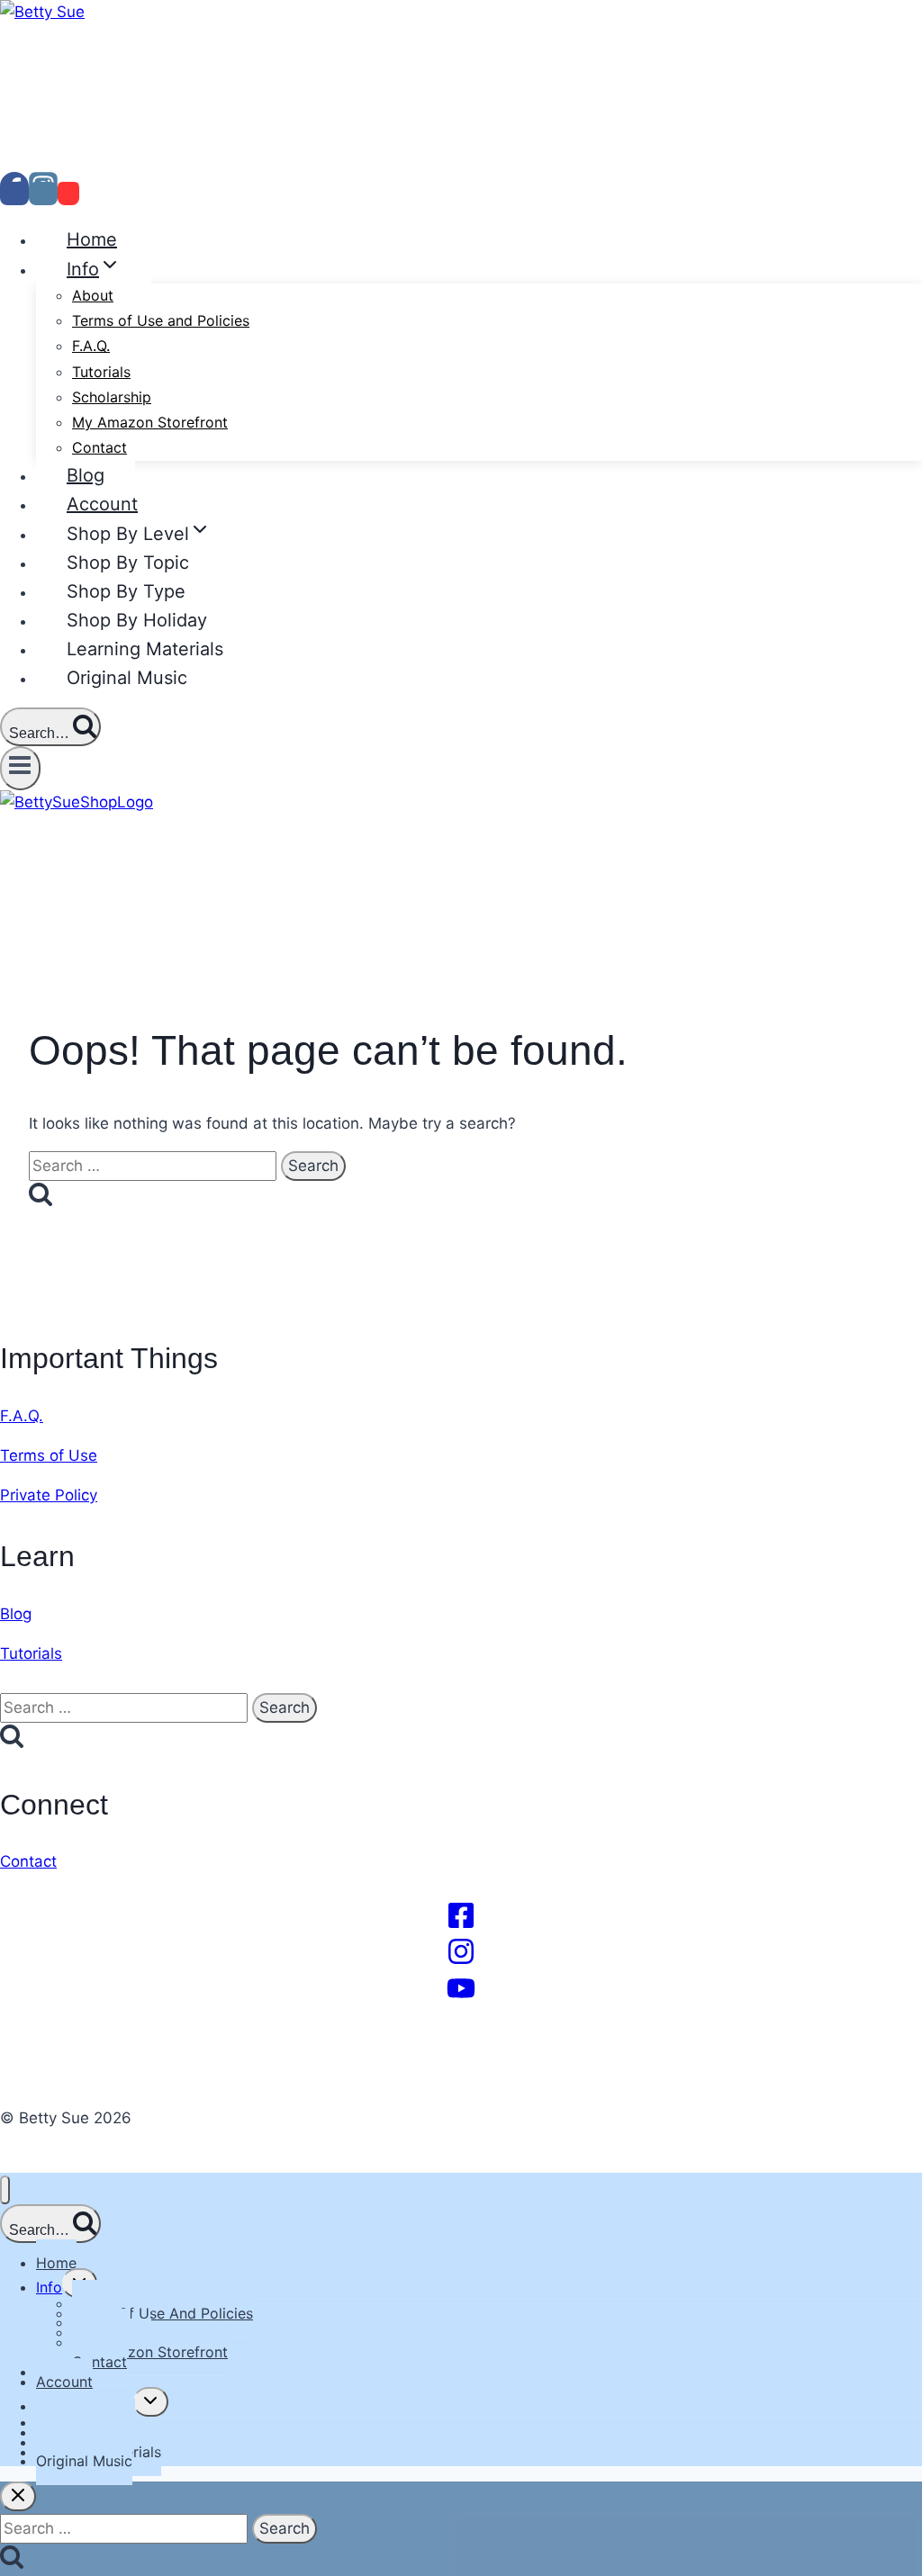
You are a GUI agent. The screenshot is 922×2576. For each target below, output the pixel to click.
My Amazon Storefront (150, 422)
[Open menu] (20, 768)
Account (102, 504)
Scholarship (112, 397)
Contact (99, 447)
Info (49, 2287)
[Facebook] (14, 194)
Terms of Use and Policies (161, 320)
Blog (86, 475)
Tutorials (101, 372)
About (93, 295)
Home (92, 239)
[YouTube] (68, 194)
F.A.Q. (91, 346)
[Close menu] (5, 2190)
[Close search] (18, 2496)
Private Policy (49, 1495)
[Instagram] (43, 194)
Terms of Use (49, 1455)
